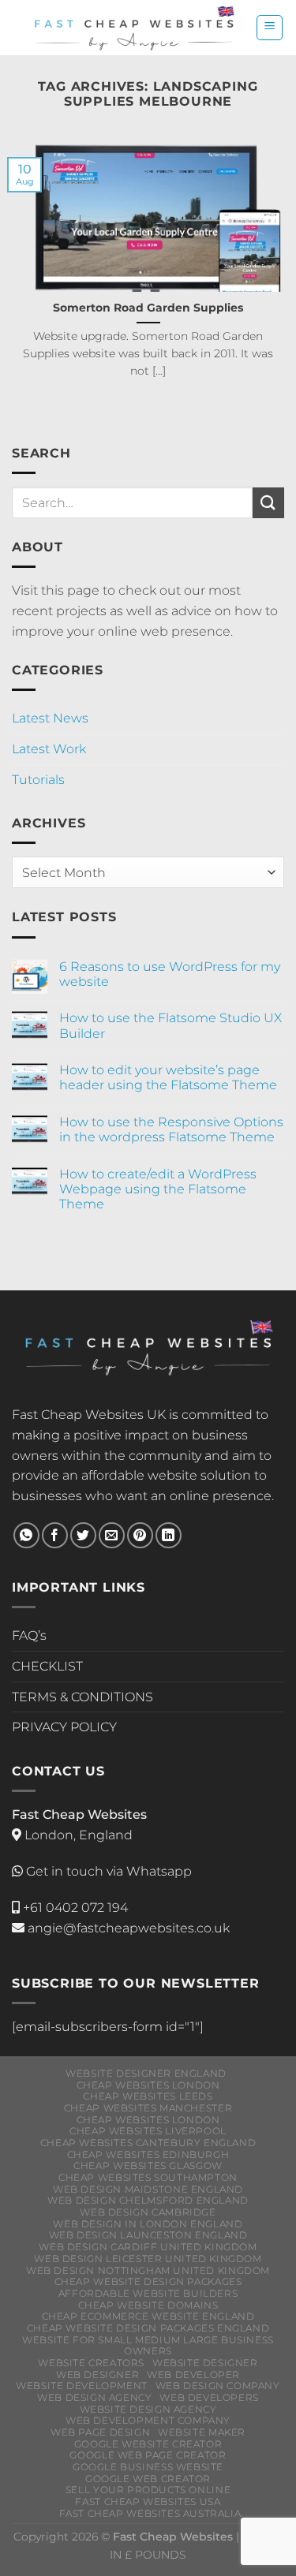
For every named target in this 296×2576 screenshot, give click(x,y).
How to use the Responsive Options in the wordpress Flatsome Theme (171, 1129)
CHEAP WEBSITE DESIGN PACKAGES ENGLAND (148, 2328)
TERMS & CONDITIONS (82, 1697)
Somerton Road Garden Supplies (148, 308)
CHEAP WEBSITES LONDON (148, 2085)
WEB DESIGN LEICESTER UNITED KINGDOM (148, 2259)
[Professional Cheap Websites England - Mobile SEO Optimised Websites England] (134, 28)
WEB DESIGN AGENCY (94, 2397)
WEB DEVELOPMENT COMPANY (148, 2420)
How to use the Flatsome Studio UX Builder (170, 1025)
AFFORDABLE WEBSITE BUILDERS (148, 2293)
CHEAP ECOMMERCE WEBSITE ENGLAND (148, 2316)
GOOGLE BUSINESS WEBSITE (148, 2467)
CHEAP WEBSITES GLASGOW (148, 2165)
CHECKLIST (47, 1666)
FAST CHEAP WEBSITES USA (148, 2501)
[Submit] (268, 503)
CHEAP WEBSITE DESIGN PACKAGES (148, 2281)
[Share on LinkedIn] (169, 1535)
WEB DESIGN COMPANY (218, 2386)
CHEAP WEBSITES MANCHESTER (148, 2108)
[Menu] (270, 28)
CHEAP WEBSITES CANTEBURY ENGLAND (148, 2143)
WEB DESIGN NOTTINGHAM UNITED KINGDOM (148, 2270)
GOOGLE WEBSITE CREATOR (148, 2444)
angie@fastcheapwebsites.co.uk (127, 1928)
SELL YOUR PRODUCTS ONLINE (148, 2490)
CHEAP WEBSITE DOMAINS (148, 2305)
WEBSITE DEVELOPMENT (82, 2386)
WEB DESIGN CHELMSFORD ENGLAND (148, 2200)
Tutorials (38, 780)
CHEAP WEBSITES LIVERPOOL (148, 2131)
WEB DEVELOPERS (209, 2397)
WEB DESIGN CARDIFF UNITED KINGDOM (148, 2247)
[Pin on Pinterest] (140, 1535)
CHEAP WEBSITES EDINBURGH (148, 2154)
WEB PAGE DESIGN (100, 2432)
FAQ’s (29, 1635)
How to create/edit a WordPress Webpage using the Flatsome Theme (158, 1189)
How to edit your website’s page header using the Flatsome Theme (168, 1077)
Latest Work (49, 749)
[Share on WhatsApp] (26, 1535)
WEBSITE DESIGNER (205, 2363)
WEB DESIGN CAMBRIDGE (148, 2212)
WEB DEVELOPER (193, 2374)
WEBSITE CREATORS (91, 2363)
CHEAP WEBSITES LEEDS (148, 2096)
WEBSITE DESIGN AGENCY (148, 2409)
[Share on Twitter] (83, 1535)
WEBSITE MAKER (202, 2432)
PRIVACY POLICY (64, 1727)
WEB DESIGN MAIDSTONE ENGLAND (148, 2189)
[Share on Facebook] (55, 1535)
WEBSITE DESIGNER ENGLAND (146, 2073)
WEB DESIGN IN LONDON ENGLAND (148, 2224)
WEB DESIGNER (97, 2374)
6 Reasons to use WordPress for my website (170, 974)
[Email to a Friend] (112, 1535)
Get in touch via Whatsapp (109, 1871)
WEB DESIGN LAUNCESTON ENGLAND (148, 2235)
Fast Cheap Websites (78, 1415)
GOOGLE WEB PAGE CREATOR (148, 2455)
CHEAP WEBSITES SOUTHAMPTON (148, 2177)
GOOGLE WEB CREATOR (148, 2479)
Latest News (50, 718)
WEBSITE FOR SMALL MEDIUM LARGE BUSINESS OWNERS (148, 2346)
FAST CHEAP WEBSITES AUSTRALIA (150, 2513)
